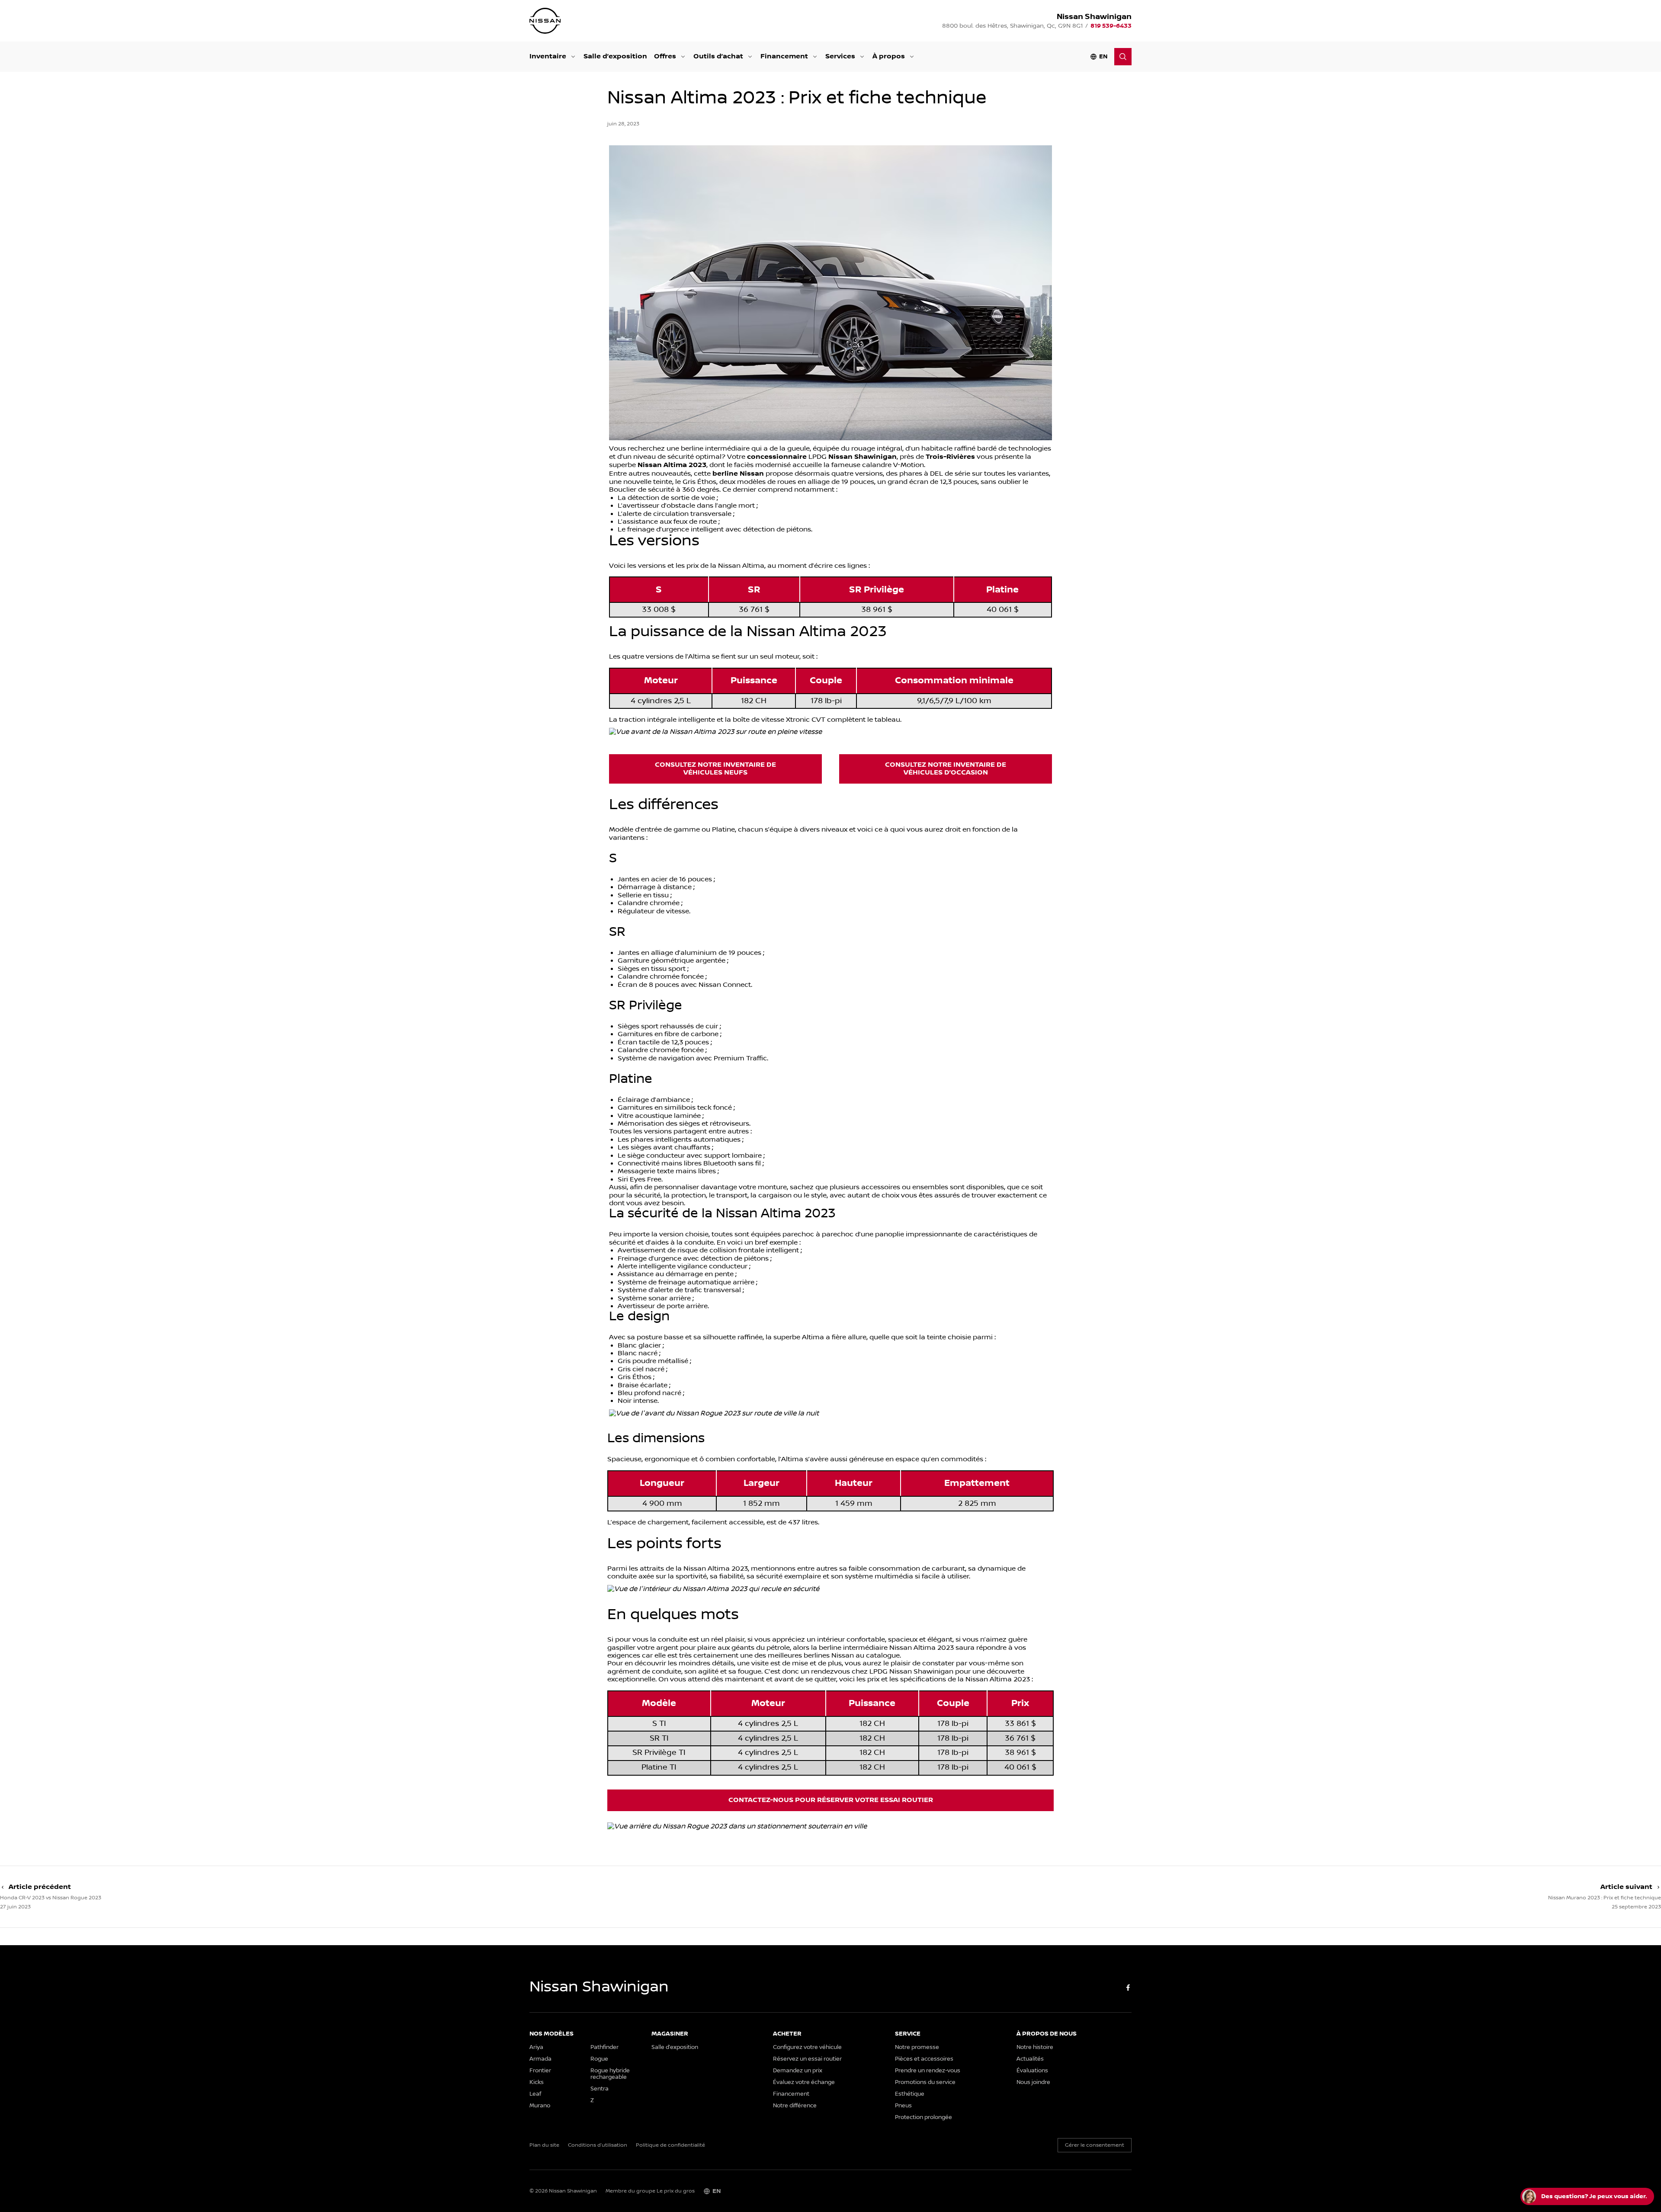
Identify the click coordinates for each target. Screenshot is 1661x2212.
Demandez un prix (798, 2071)
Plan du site (544, 2145)
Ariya (536, 2047)
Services (840, 56)
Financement (784, 56)
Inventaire (548, 56)
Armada (540, 2059)
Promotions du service (925, 2082)
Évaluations (1032, 2071)
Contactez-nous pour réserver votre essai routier (831, 1800)
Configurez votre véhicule (807, 2047)
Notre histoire (1035, 2047)
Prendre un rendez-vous (928, 2071)
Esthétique (910, 2094)
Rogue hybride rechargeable (610, 2074)
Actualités (1030, 2059)
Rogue (599, 2059)
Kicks (537, 2082)
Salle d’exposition (615, 56)
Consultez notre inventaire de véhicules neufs (715, 769)
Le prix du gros (676, 2191)
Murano (540, 2106)
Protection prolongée (923, 2118)
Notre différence (795, 2106)
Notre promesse (917, 2047)
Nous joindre (1033, 2082)
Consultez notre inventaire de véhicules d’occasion (946, 769)
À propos (889, 56)
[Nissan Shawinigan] (545, 21)
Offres (665, 56)
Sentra (600, 2089)
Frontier (540, 2071)
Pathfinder (604, 2047)
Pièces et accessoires (924, 2059)
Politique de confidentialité (670, 2145)
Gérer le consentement (1095, 2145)
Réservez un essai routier (807, 2059)
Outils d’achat (718, 56)
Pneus (903, 2106)
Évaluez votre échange (804, 2082)
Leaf (535, 2094)
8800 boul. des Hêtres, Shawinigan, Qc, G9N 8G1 (1012, 26)
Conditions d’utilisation (598, 2145)
